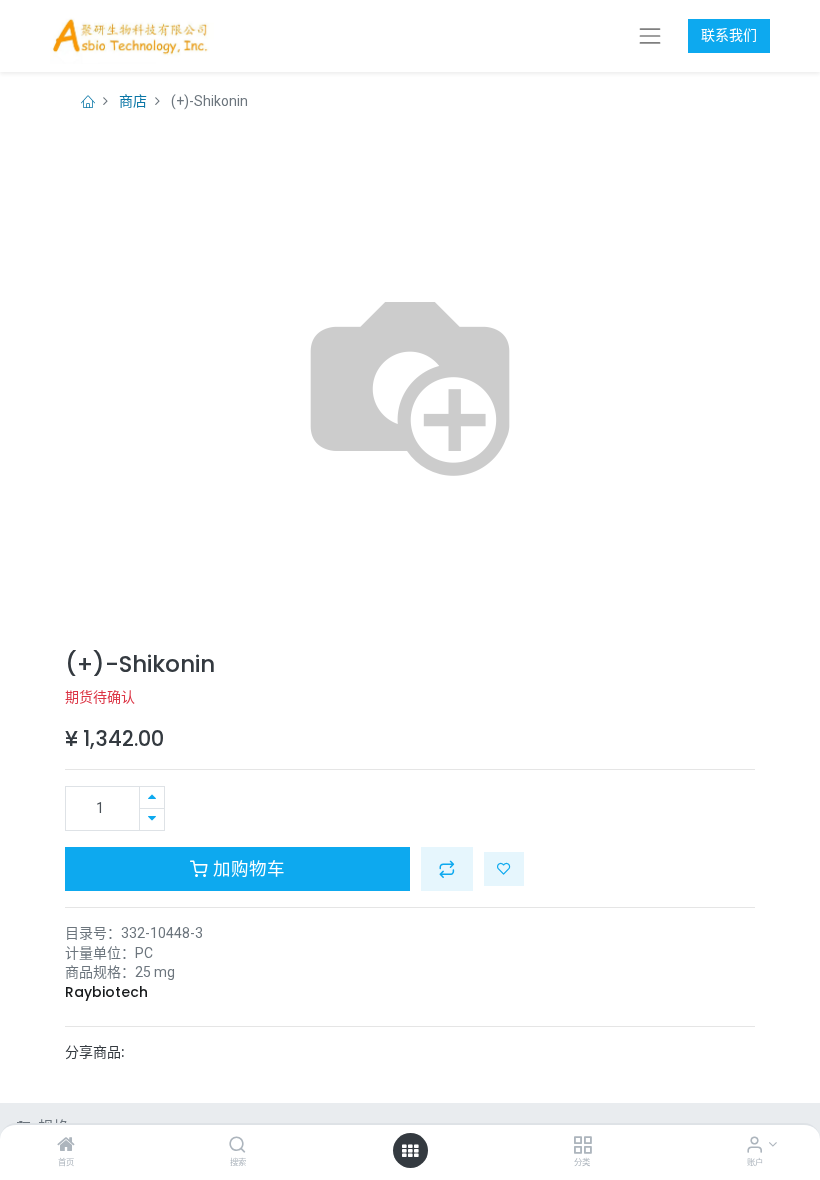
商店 (133, 101)
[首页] (66, 1146)
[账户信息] (754, 1146)
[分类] (582, 1146)
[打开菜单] (410, 1151)
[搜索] (237, 1146)
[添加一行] (152, 797)
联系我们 (729, 35)
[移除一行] (152, 819)
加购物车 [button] (246, 869)
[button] (447, 869)
